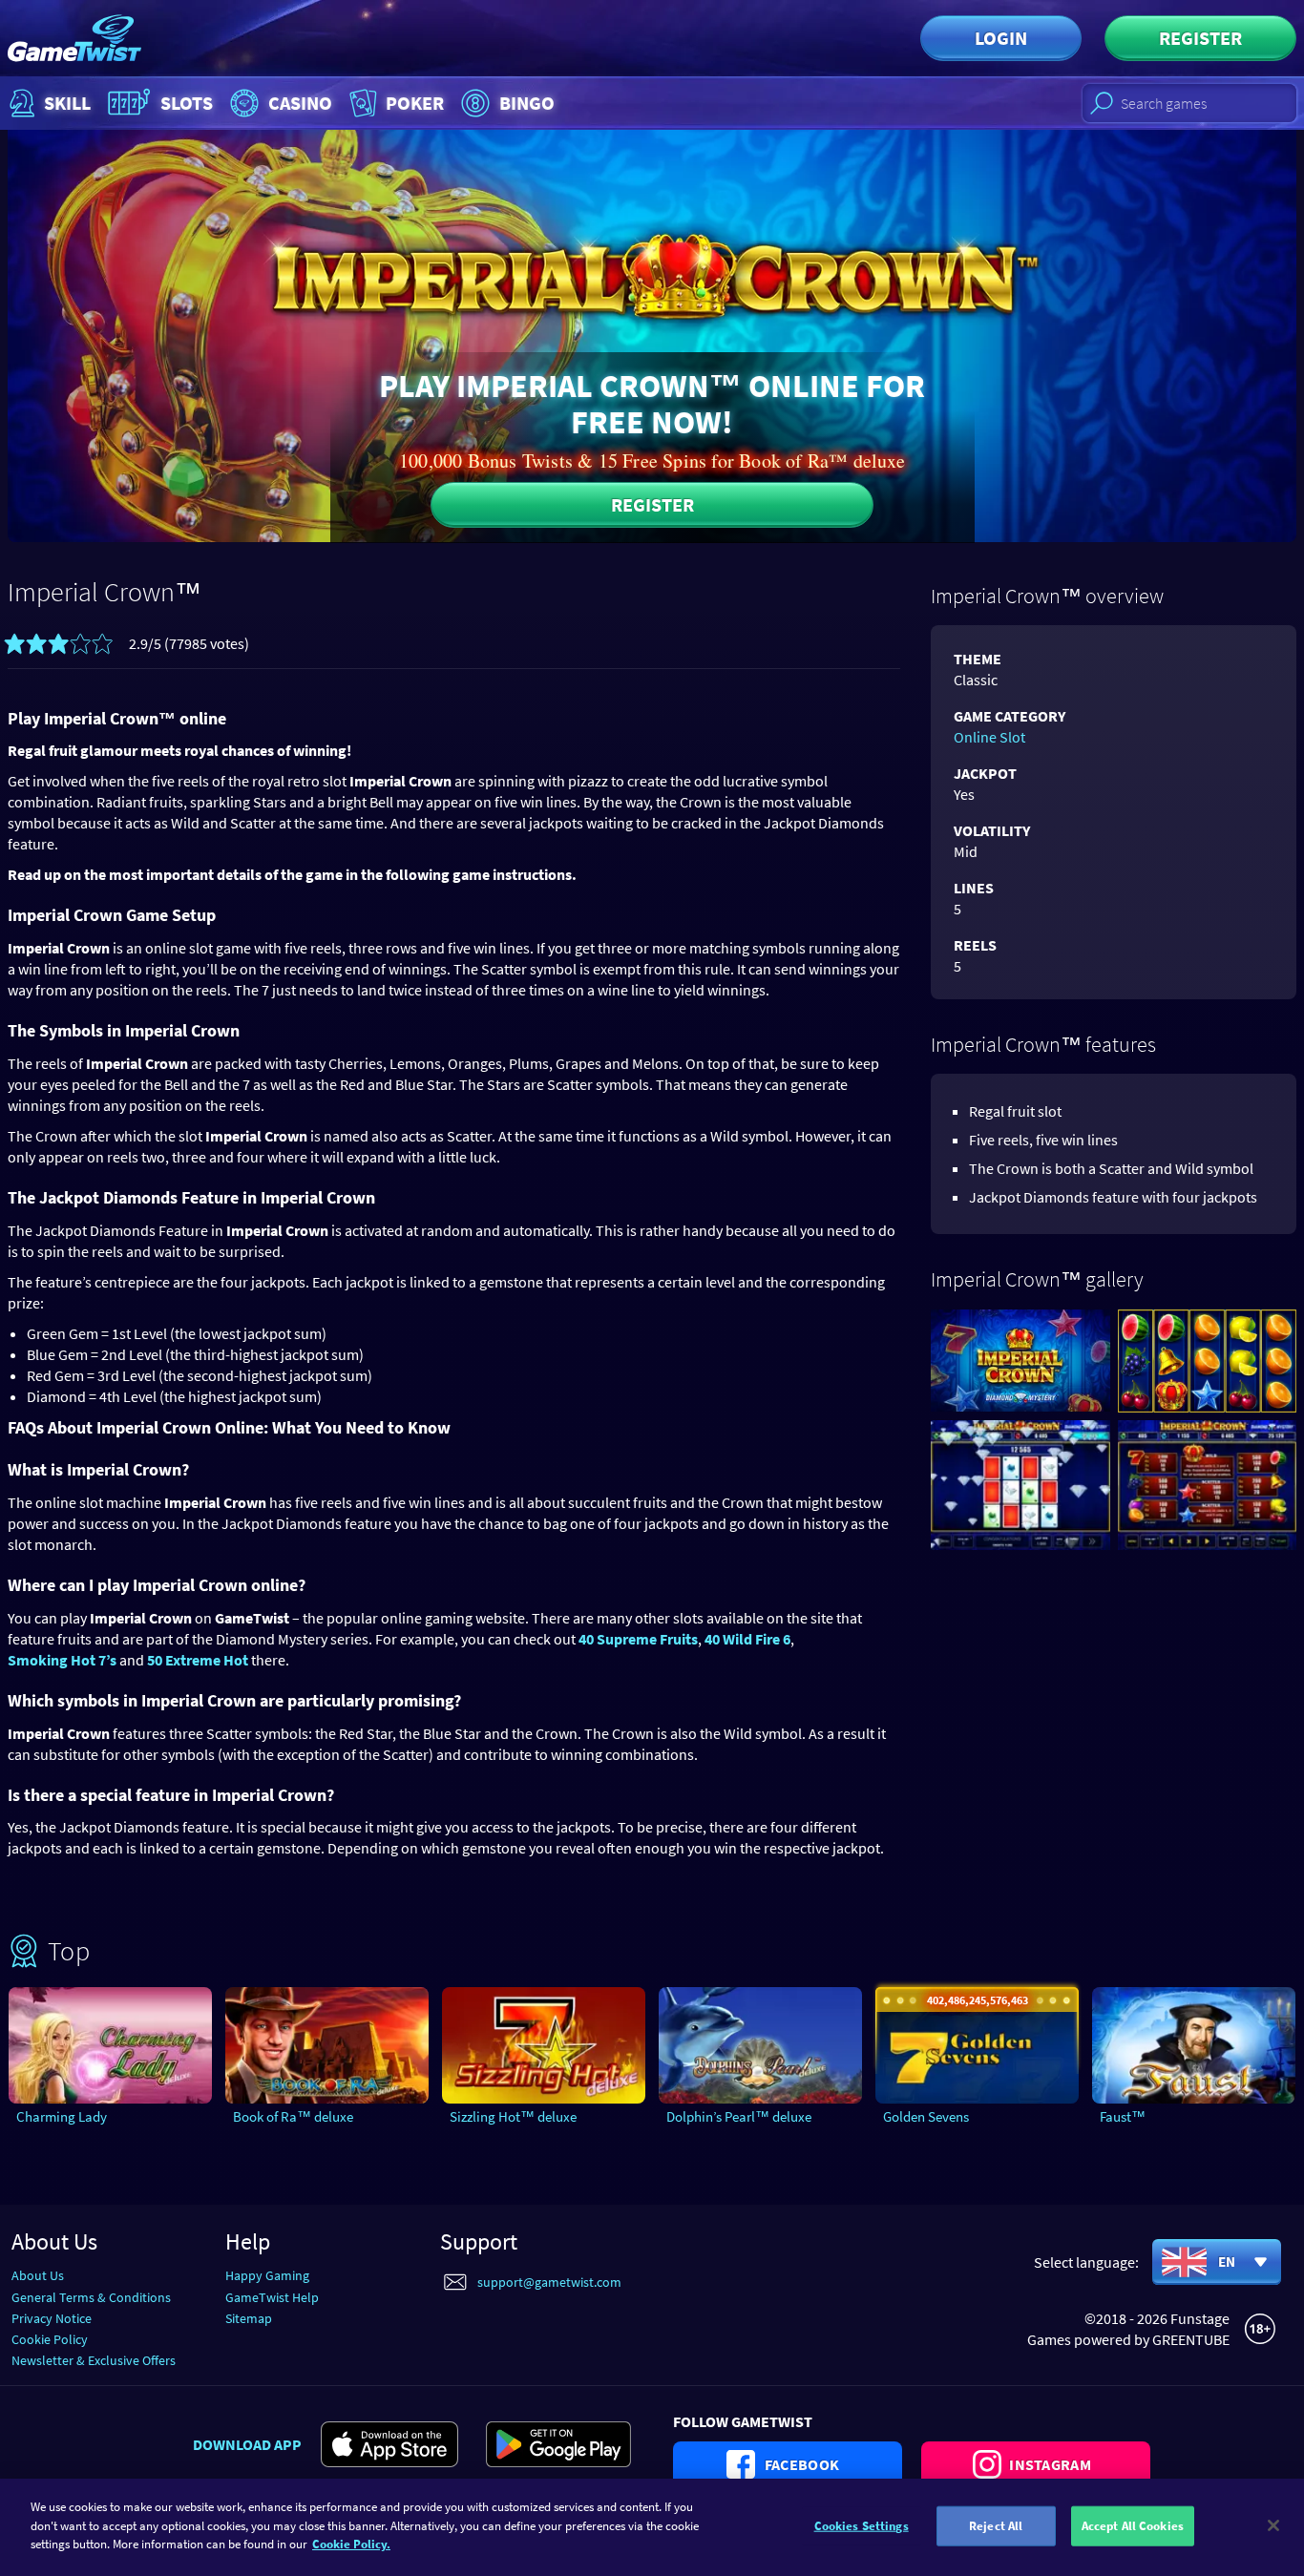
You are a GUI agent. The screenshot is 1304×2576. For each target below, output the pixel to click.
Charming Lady (62, 2116)
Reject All (996, 2526)
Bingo (527, 103)
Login (1001, 38)
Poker (415, 103)
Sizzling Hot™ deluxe (513, 2116)
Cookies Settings (862, 2526)
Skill (67, 103)
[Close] (1273, 2525)
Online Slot (989, 737)
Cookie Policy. (351, 2544)
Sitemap (249, 2318)
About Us (38, 2275)
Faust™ (1123, 2116)
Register (1200, 38)
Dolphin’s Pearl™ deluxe (739, 2116)
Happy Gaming (267, 2275)
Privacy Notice (52, 2318)
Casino (300, 103)
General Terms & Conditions (91, 2297)
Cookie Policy (50, 2339)
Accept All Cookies (1133, 2526)
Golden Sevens (926, 2116)
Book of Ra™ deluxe (293, 2116)
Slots (187, 103)
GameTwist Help (272, 2297)
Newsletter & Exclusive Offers (94, 2360)
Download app (247, 2444)
